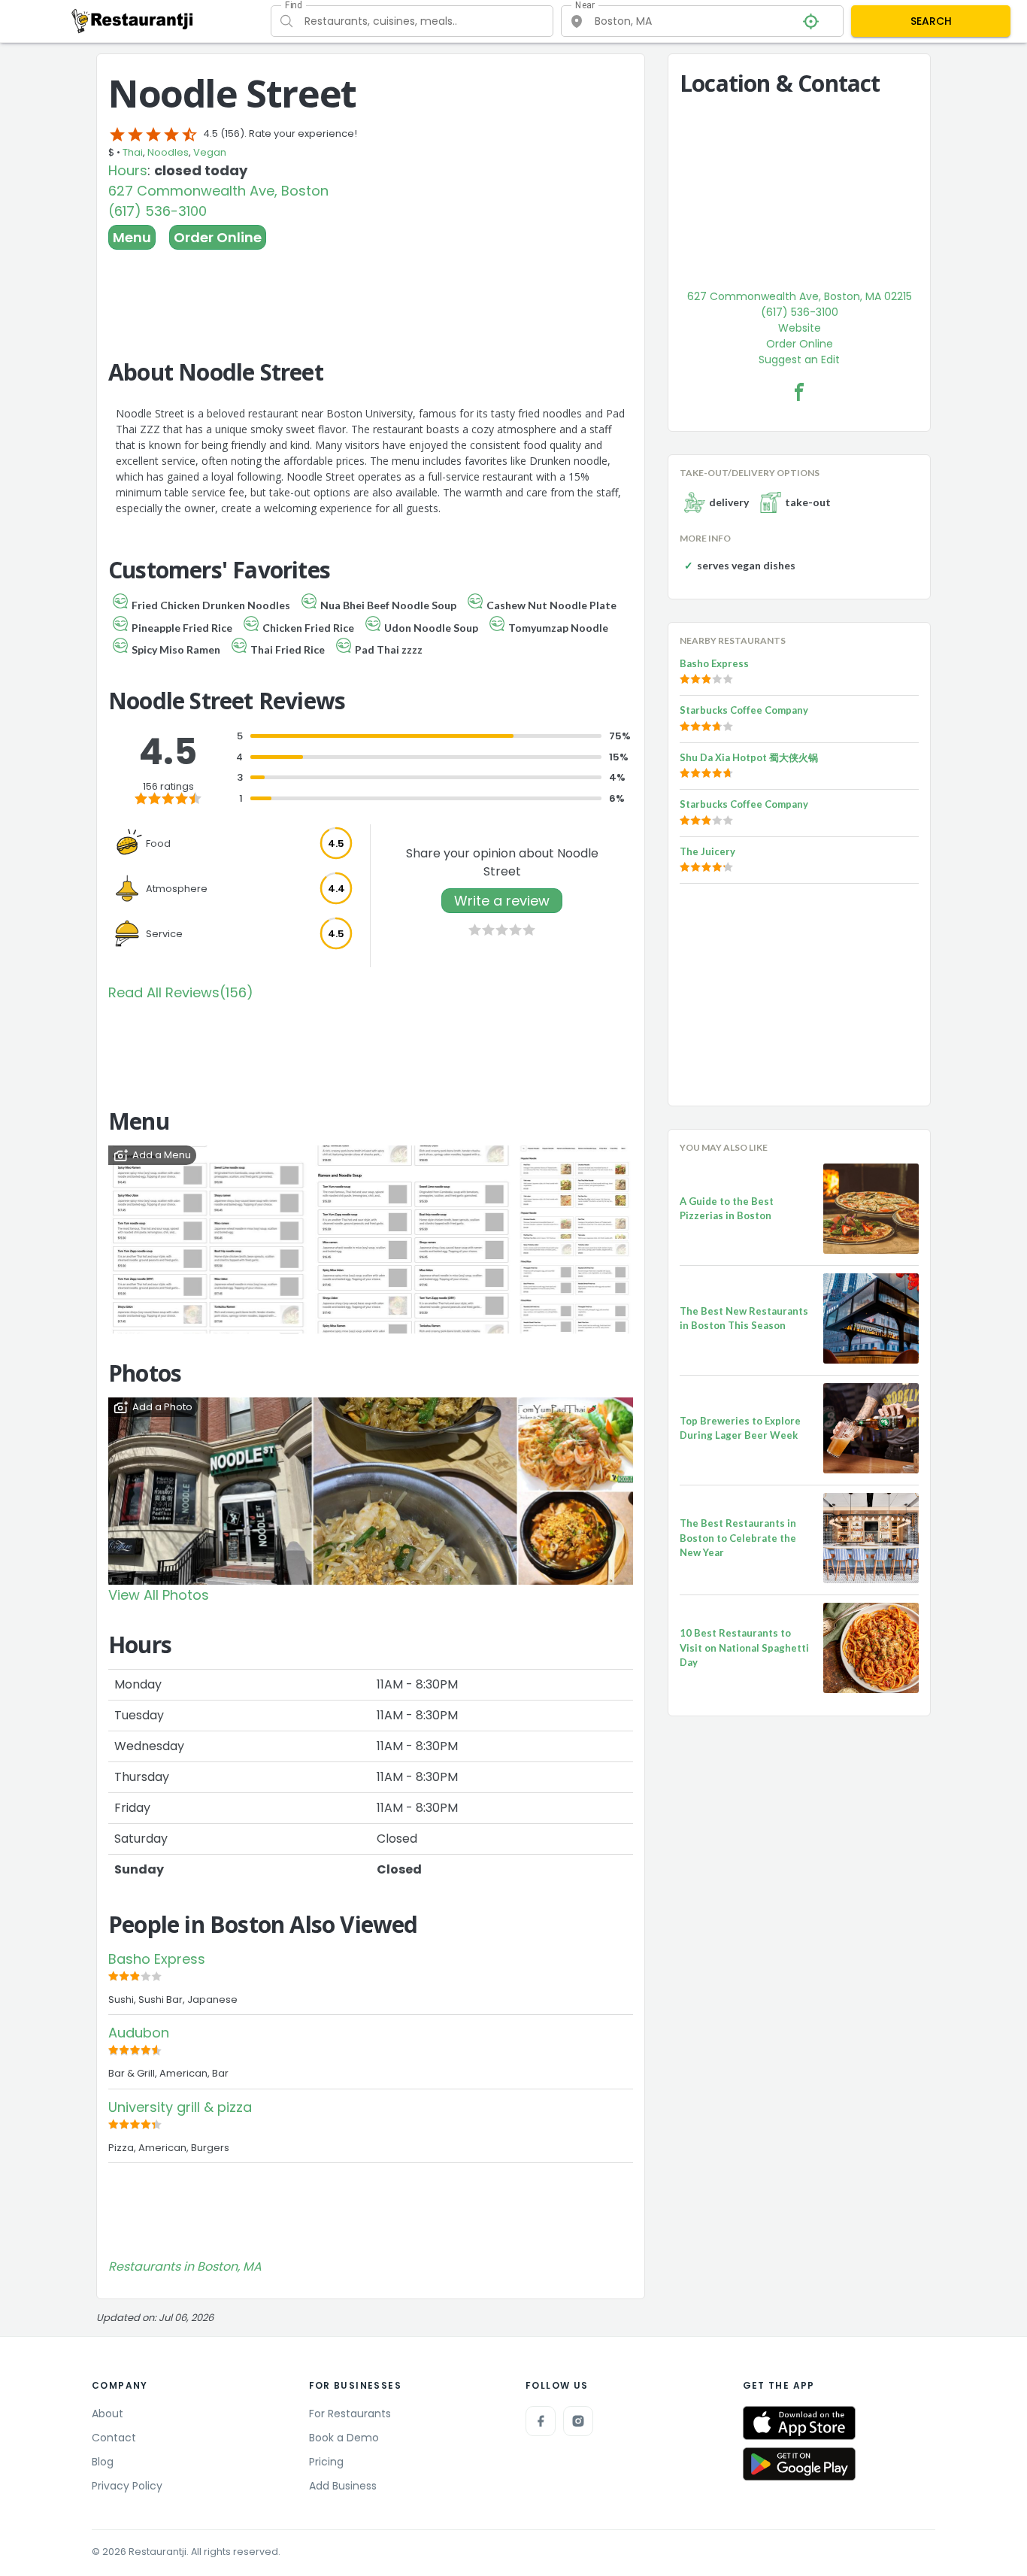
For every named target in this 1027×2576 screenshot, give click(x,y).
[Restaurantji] (133, 20)
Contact (114, 2438)
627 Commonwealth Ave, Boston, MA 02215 (800, 296)
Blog (103, 2462)
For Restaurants (350, 2414)
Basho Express (157, 1959)
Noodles (168, 152)
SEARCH (931, 21)
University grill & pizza (180, 2107)
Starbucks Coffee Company (744, 710)
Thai (133, 152)
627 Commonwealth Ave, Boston (218, 191)
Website (800, 328)
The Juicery (707, 851)
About (108, 2414)
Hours (128, 170)
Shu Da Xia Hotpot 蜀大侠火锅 (749, 757)
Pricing (326, 2462)
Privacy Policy (127, 2486)
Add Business (343, 2486)
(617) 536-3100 (158, 211)
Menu (132, 237)
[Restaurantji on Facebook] (541, 2421)
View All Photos (159, 1595)
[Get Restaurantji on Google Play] (799, 2464)
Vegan (210, 152)
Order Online (218, 237)
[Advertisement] (371, 291)
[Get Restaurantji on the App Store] (799, 2423)
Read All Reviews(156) (181, 992)
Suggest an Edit (799, 360)
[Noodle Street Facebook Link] (799, 392)
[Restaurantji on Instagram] (578, 2421)
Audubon (139, 2033)
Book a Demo (344, 2438)
